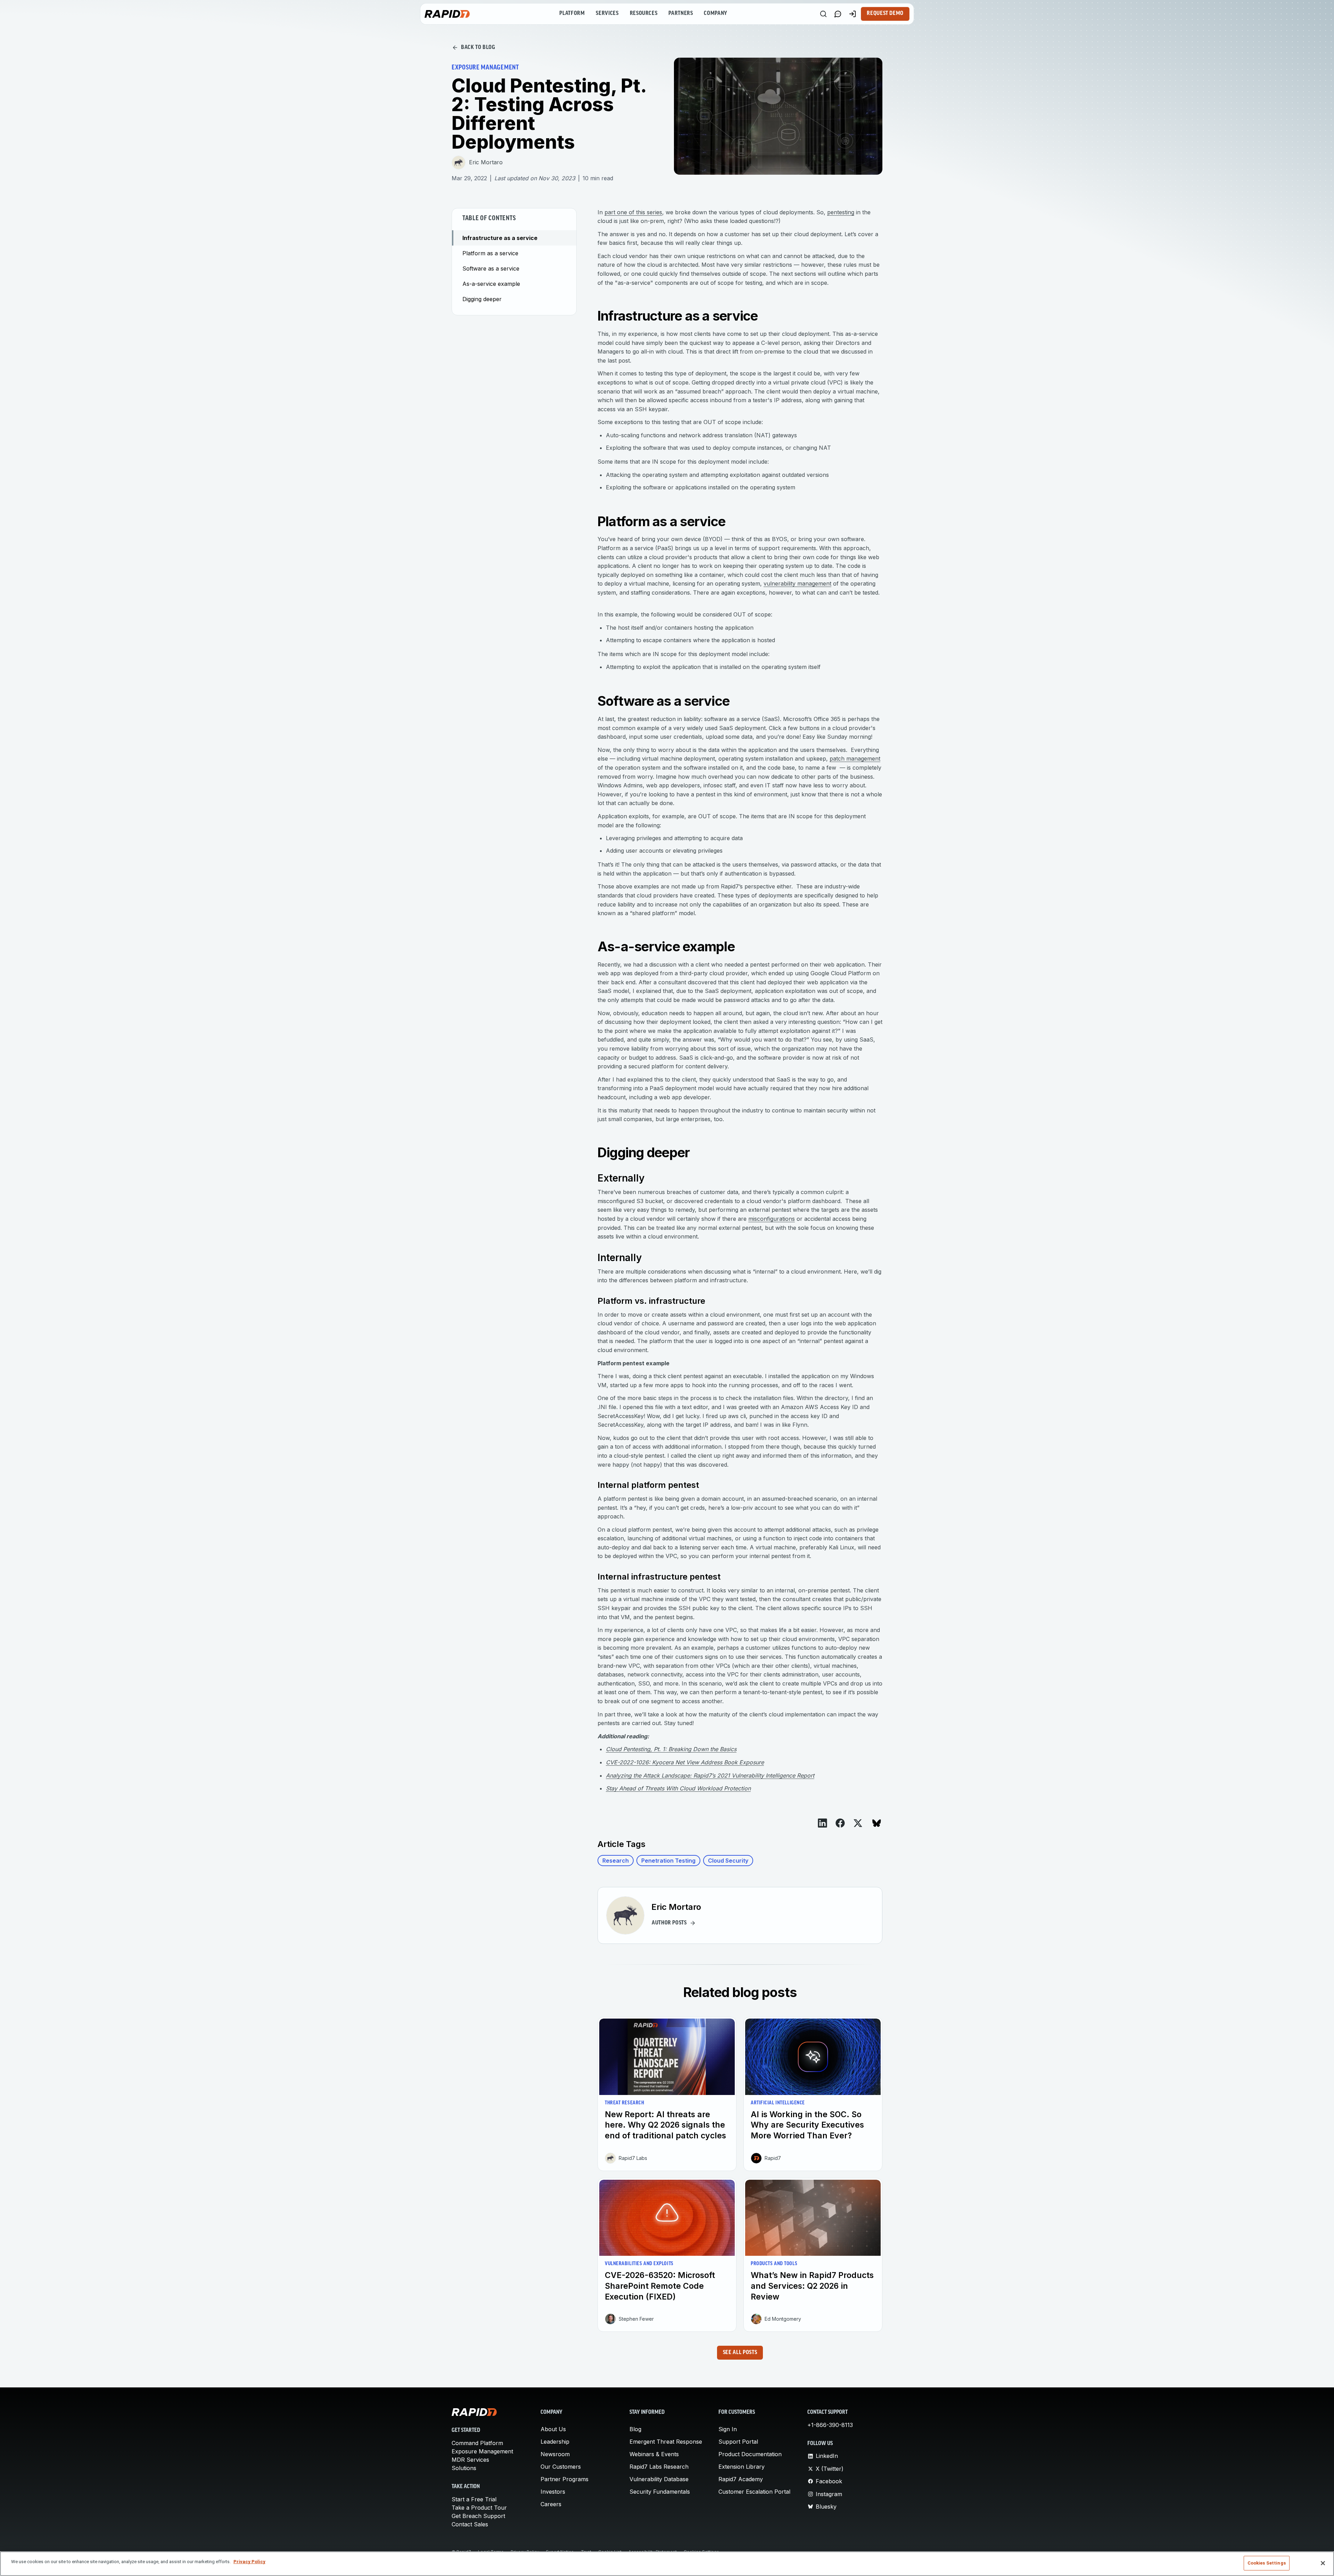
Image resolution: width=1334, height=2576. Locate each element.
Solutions (464, 2468)
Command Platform (477, 2443)
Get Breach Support (478, 2516)
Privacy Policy (249, 2562)
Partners (681, 14)
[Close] (1323, 2563)
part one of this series (633, 212)
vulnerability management (797, 583)
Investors (553, 2492)
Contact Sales (470, 2524)
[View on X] (858, 1823)
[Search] (823, 14)
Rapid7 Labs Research (659, 2467)
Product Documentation (750, 2454)
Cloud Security (728, 1861)
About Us (553, 2429)
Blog (635, 2429)
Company (715, 14)
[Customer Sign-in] (853, 14)
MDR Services (470, 2460)
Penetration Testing (668, 1861)
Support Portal (738, 2442)
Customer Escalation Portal (754, 2492)
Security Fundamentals (660, 2492)
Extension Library (742, 2467)
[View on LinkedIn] (822, 1823)
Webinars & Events (654, 2454)
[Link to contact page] (838, 14)
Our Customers (561, 2467)
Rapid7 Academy (741, 2479)
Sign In (728, 2429)
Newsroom (555, 2454)
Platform (572, 14)
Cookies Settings (1267, 2563)
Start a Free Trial (474, 2499)
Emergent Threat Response (666, 2442)
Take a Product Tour (479, 2508)
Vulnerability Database (659, 2479)
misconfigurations (772, 1219)
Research (616, 1861)
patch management (855, 759)
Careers (551, 2504)
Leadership (555, 2442)
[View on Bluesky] (877, 1823)
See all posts (740, 2353)
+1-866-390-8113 (830, 2425)
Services (607, 14)
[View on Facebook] (840, 1823)
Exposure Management (482, 2451)
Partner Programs (565, 2479)
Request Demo (885, 14)
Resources (644, 14)
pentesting (841, 212)
